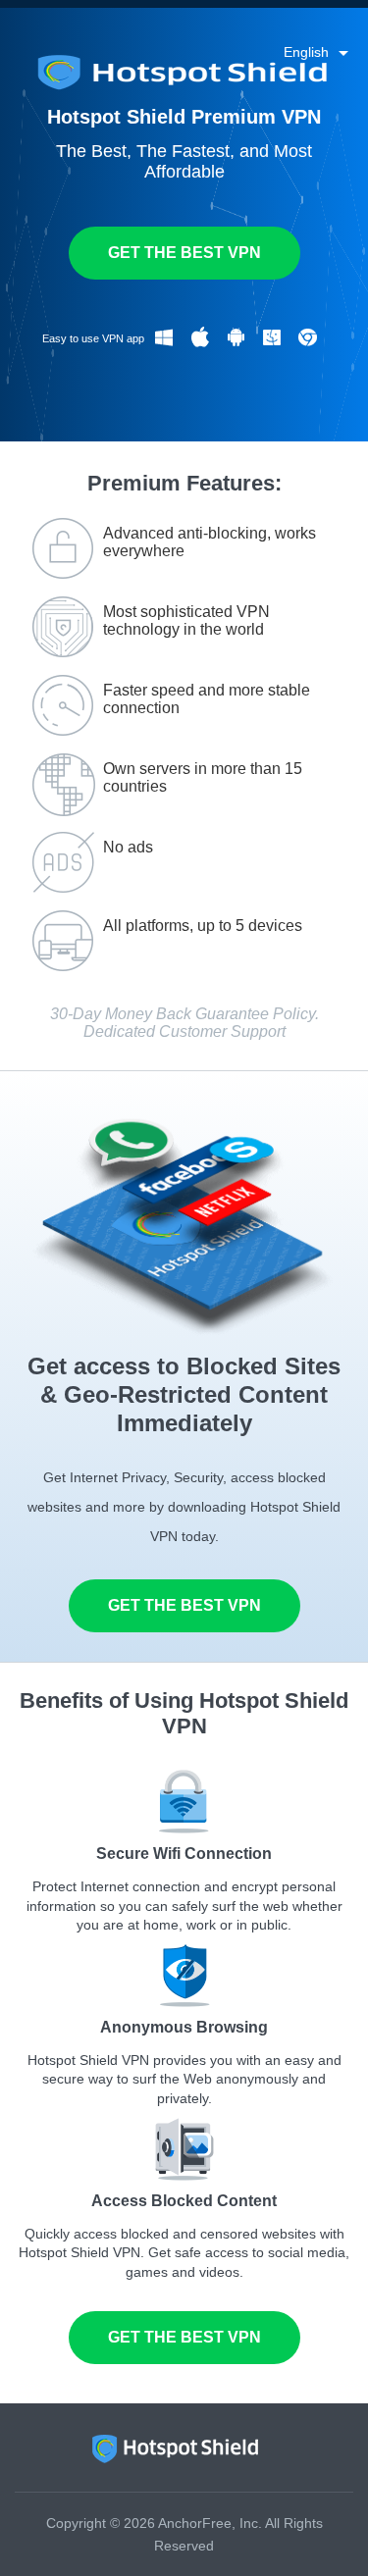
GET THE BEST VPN (184, 253)
